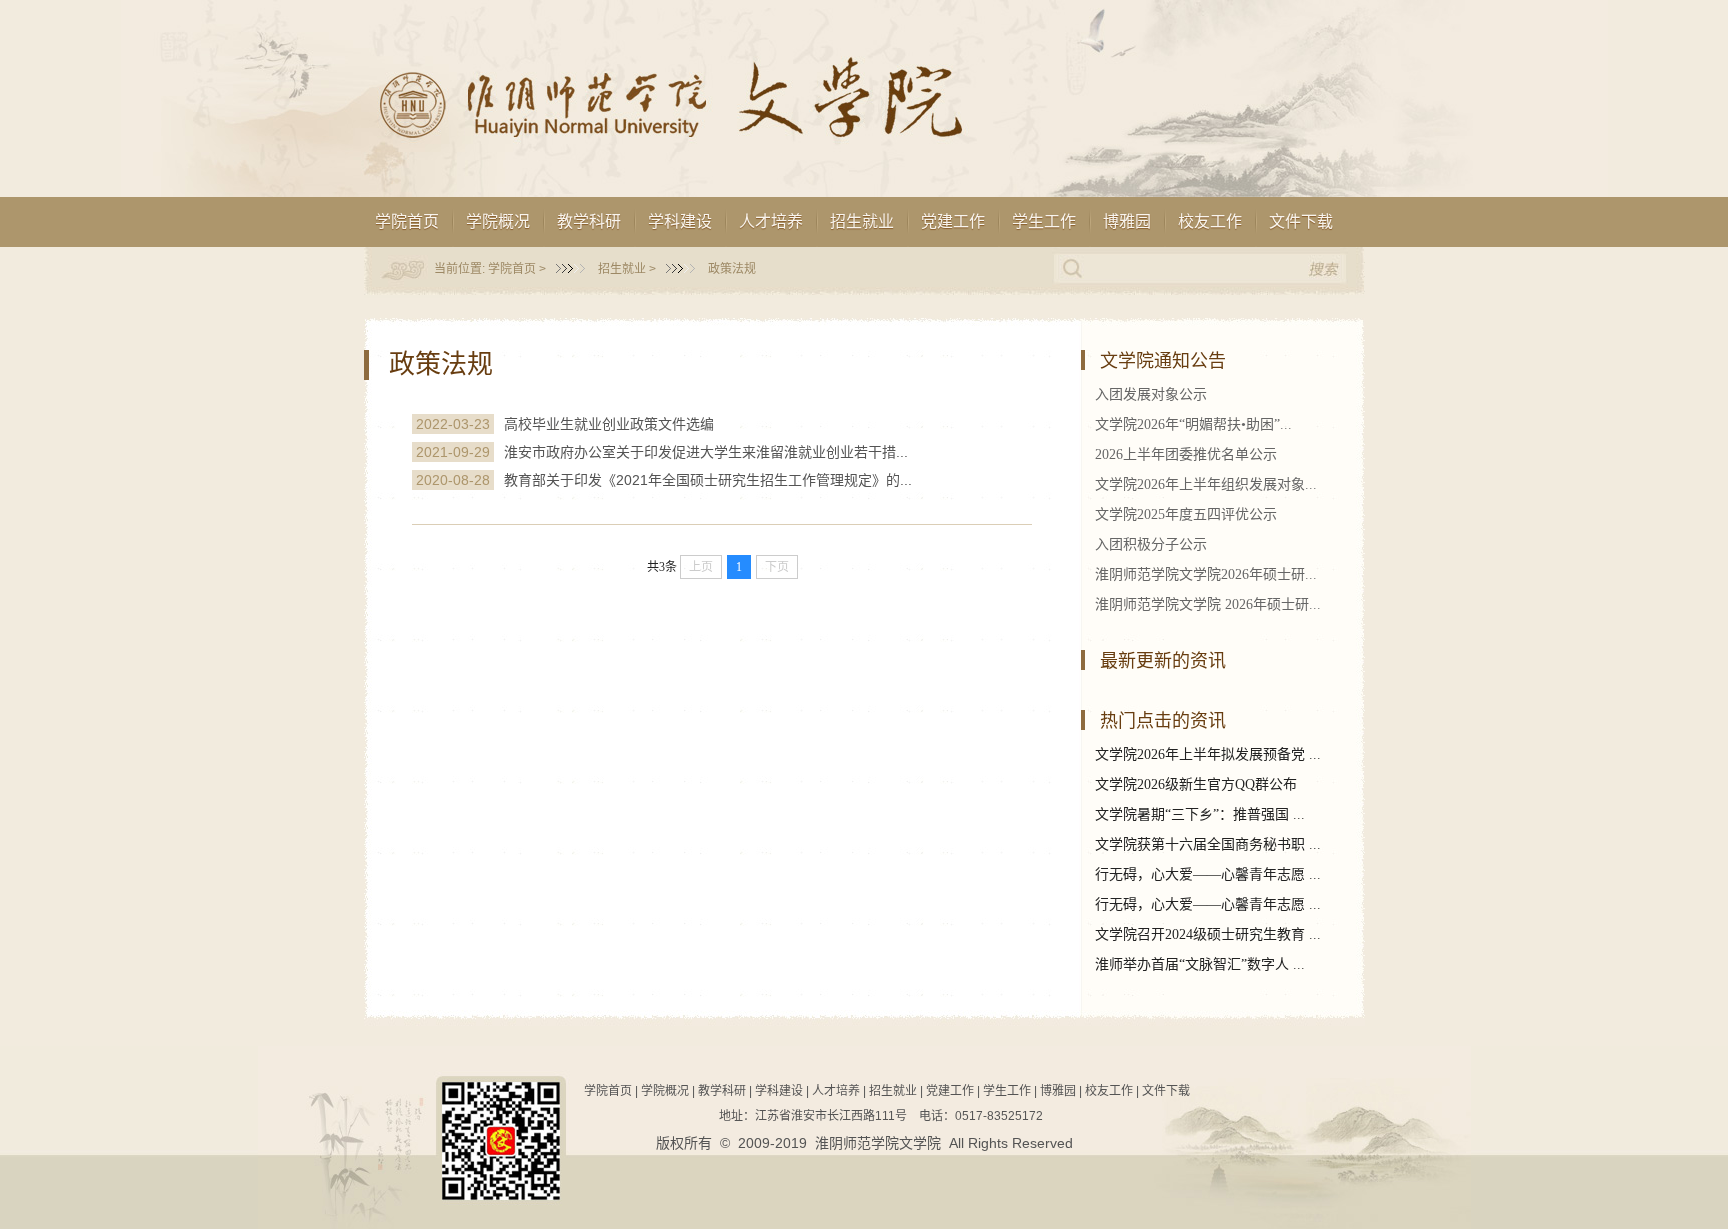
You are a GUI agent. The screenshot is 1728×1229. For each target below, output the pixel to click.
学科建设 (680, 221)
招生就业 (862, 221)
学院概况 (498, 221)
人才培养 (771, 221)
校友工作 (1210, 221)
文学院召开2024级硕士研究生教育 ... (1208, 934)
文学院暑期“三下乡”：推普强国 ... (1200, 814)
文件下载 (1301, 221)
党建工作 (953, 221)
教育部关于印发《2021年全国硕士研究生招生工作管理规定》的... (708, 480)
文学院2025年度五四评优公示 (1186, 514)
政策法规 (732, 269)
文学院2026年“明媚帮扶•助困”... (1193, 424)
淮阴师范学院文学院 (878, 1143)
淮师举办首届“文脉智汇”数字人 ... (1200, 964)
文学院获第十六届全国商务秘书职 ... (1208, 844)
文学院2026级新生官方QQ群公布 (1196, 784)
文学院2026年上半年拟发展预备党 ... (1208, 754)
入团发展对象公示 (1151, 394)
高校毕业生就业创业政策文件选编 (609, 424)
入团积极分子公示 (1151, 544)
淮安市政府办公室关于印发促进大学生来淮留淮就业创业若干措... (706, 452)
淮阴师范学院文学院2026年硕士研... (1206, 574)
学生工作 (1044, 221)
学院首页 (407, 221)
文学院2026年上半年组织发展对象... (1206, 484)
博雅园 (1127, 221)
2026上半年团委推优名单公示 (1186, 454)
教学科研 (589, 221)
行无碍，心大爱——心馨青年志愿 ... (1208, 874)
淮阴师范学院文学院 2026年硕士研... (1208, 604)
